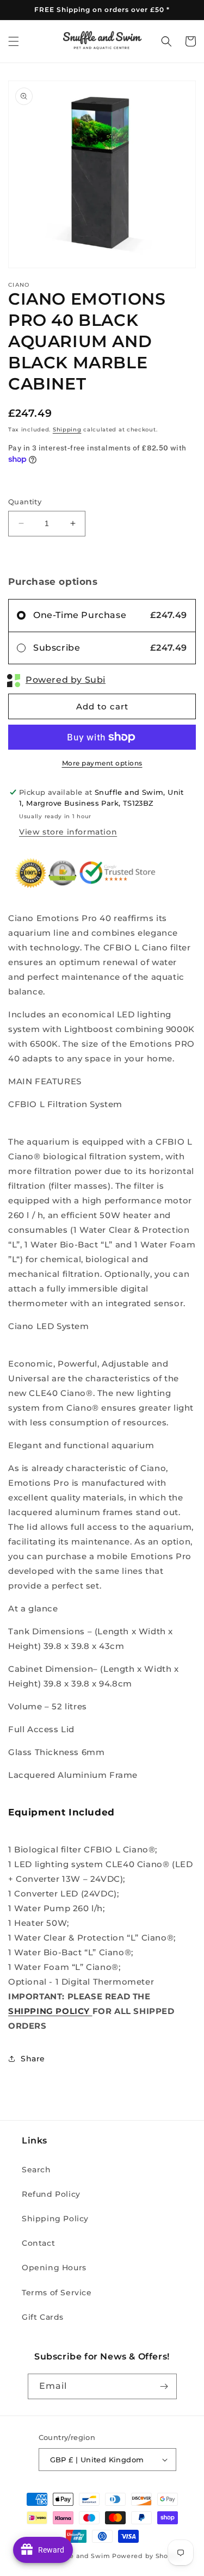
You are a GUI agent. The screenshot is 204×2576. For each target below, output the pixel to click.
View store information (68, 832)
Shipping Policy (55, 2219)
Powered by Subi (66, 680)
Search (36, 2170)
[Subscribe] (164, 2386)
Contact (38, 2243)
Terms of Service (57, 2293)
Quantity (25, 502)
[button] (14, 41)
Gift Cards (43, 2317)
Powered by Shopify (147, 2556)
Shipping (67, 430)
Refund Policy (51, 2194)
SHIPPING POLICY (50, 2011)
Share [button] (33, 2059)
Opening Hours (54, 2268)
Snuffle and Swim (80, 2556)
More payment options (102, 763)
